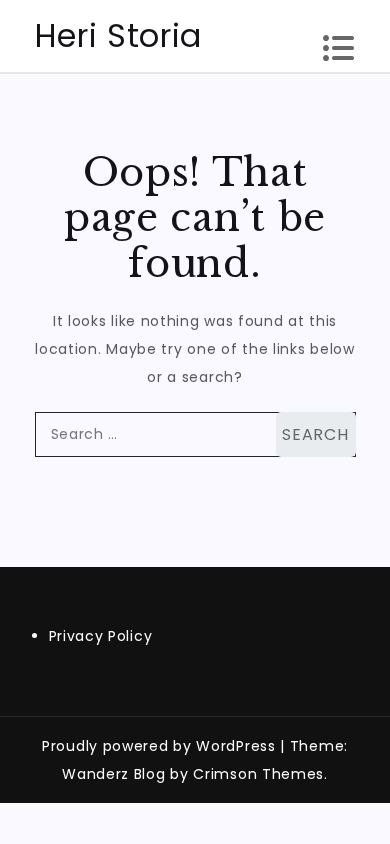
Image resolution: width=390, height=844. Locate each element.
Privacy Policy (101, 636)
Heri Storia (119, 35)
